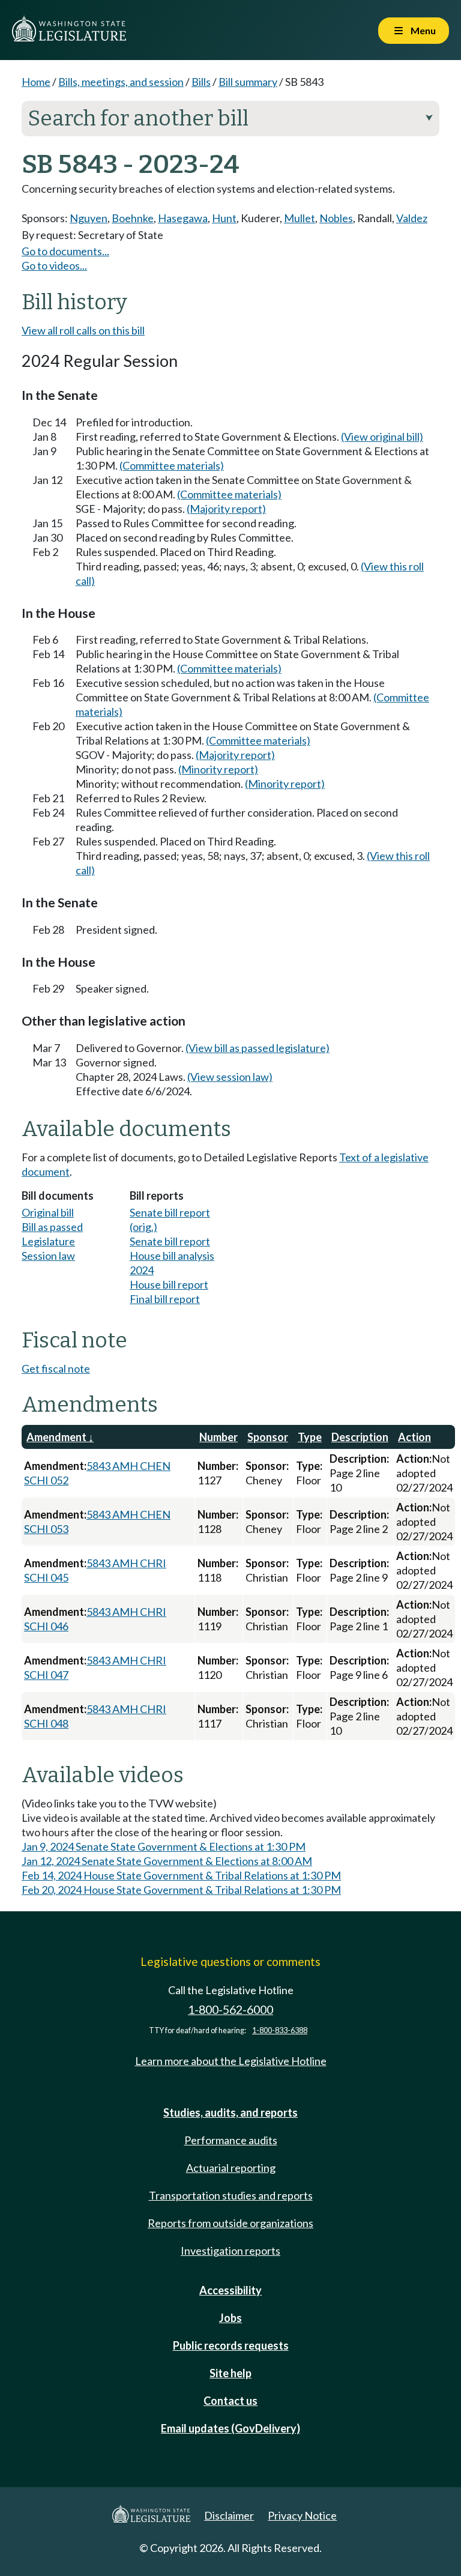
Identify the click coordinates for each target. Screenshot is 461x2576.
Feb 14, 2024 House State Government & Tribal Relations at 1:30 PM (181, 1875)
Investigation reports (230, 2251)
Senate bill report (170, 1241)
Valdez (412, 218)
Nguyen (89, 218)
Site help (230, 2373)
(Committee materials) (172, 465)
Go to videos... (54, 265)
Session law (48, 1256)
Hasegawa (183, 218)
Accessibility (230, 2290)
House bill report (169, 1284)
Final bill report (165, 1299)
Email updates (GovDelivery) (230, 2428)
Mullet (300, 218)
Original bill (48, 1212)
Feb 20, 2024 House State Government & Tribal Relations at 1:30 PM (181, 1890)
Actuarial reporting (231, 2168)
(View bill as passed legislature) (258, 1048)
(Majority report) (226, 509)
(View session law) (230, 1077)
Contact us (230, 2401)
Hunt (224, 218)
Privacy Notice (302, 2515)
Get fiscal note (56, 1368)
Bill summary (248, 82)
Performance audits (231, 2140)
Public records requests (231, 2345)
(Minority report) (218, 769)
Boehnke (133, 218)
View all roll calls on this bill (83, 330)
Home (36, 82)
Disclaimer (229, 2515)
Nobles (336, 218)
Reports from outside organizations (230, 2223)
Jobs (230, 2318)
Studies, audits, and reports (230, 2112)
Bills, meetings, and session (121, 82)
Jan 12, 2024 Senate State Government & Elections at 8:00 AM (167, 1861)
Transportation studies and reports (231, 2195)
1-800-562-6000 (230, 2009)
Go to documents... (65, 251)
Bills (201, 82)
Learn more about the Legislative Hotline (231, 2061)
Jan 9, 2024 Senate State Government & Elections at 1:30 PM (164, 1846)
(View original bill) (382, 437)
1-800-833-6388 (280, 2030)
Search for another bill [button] (230, 118)
